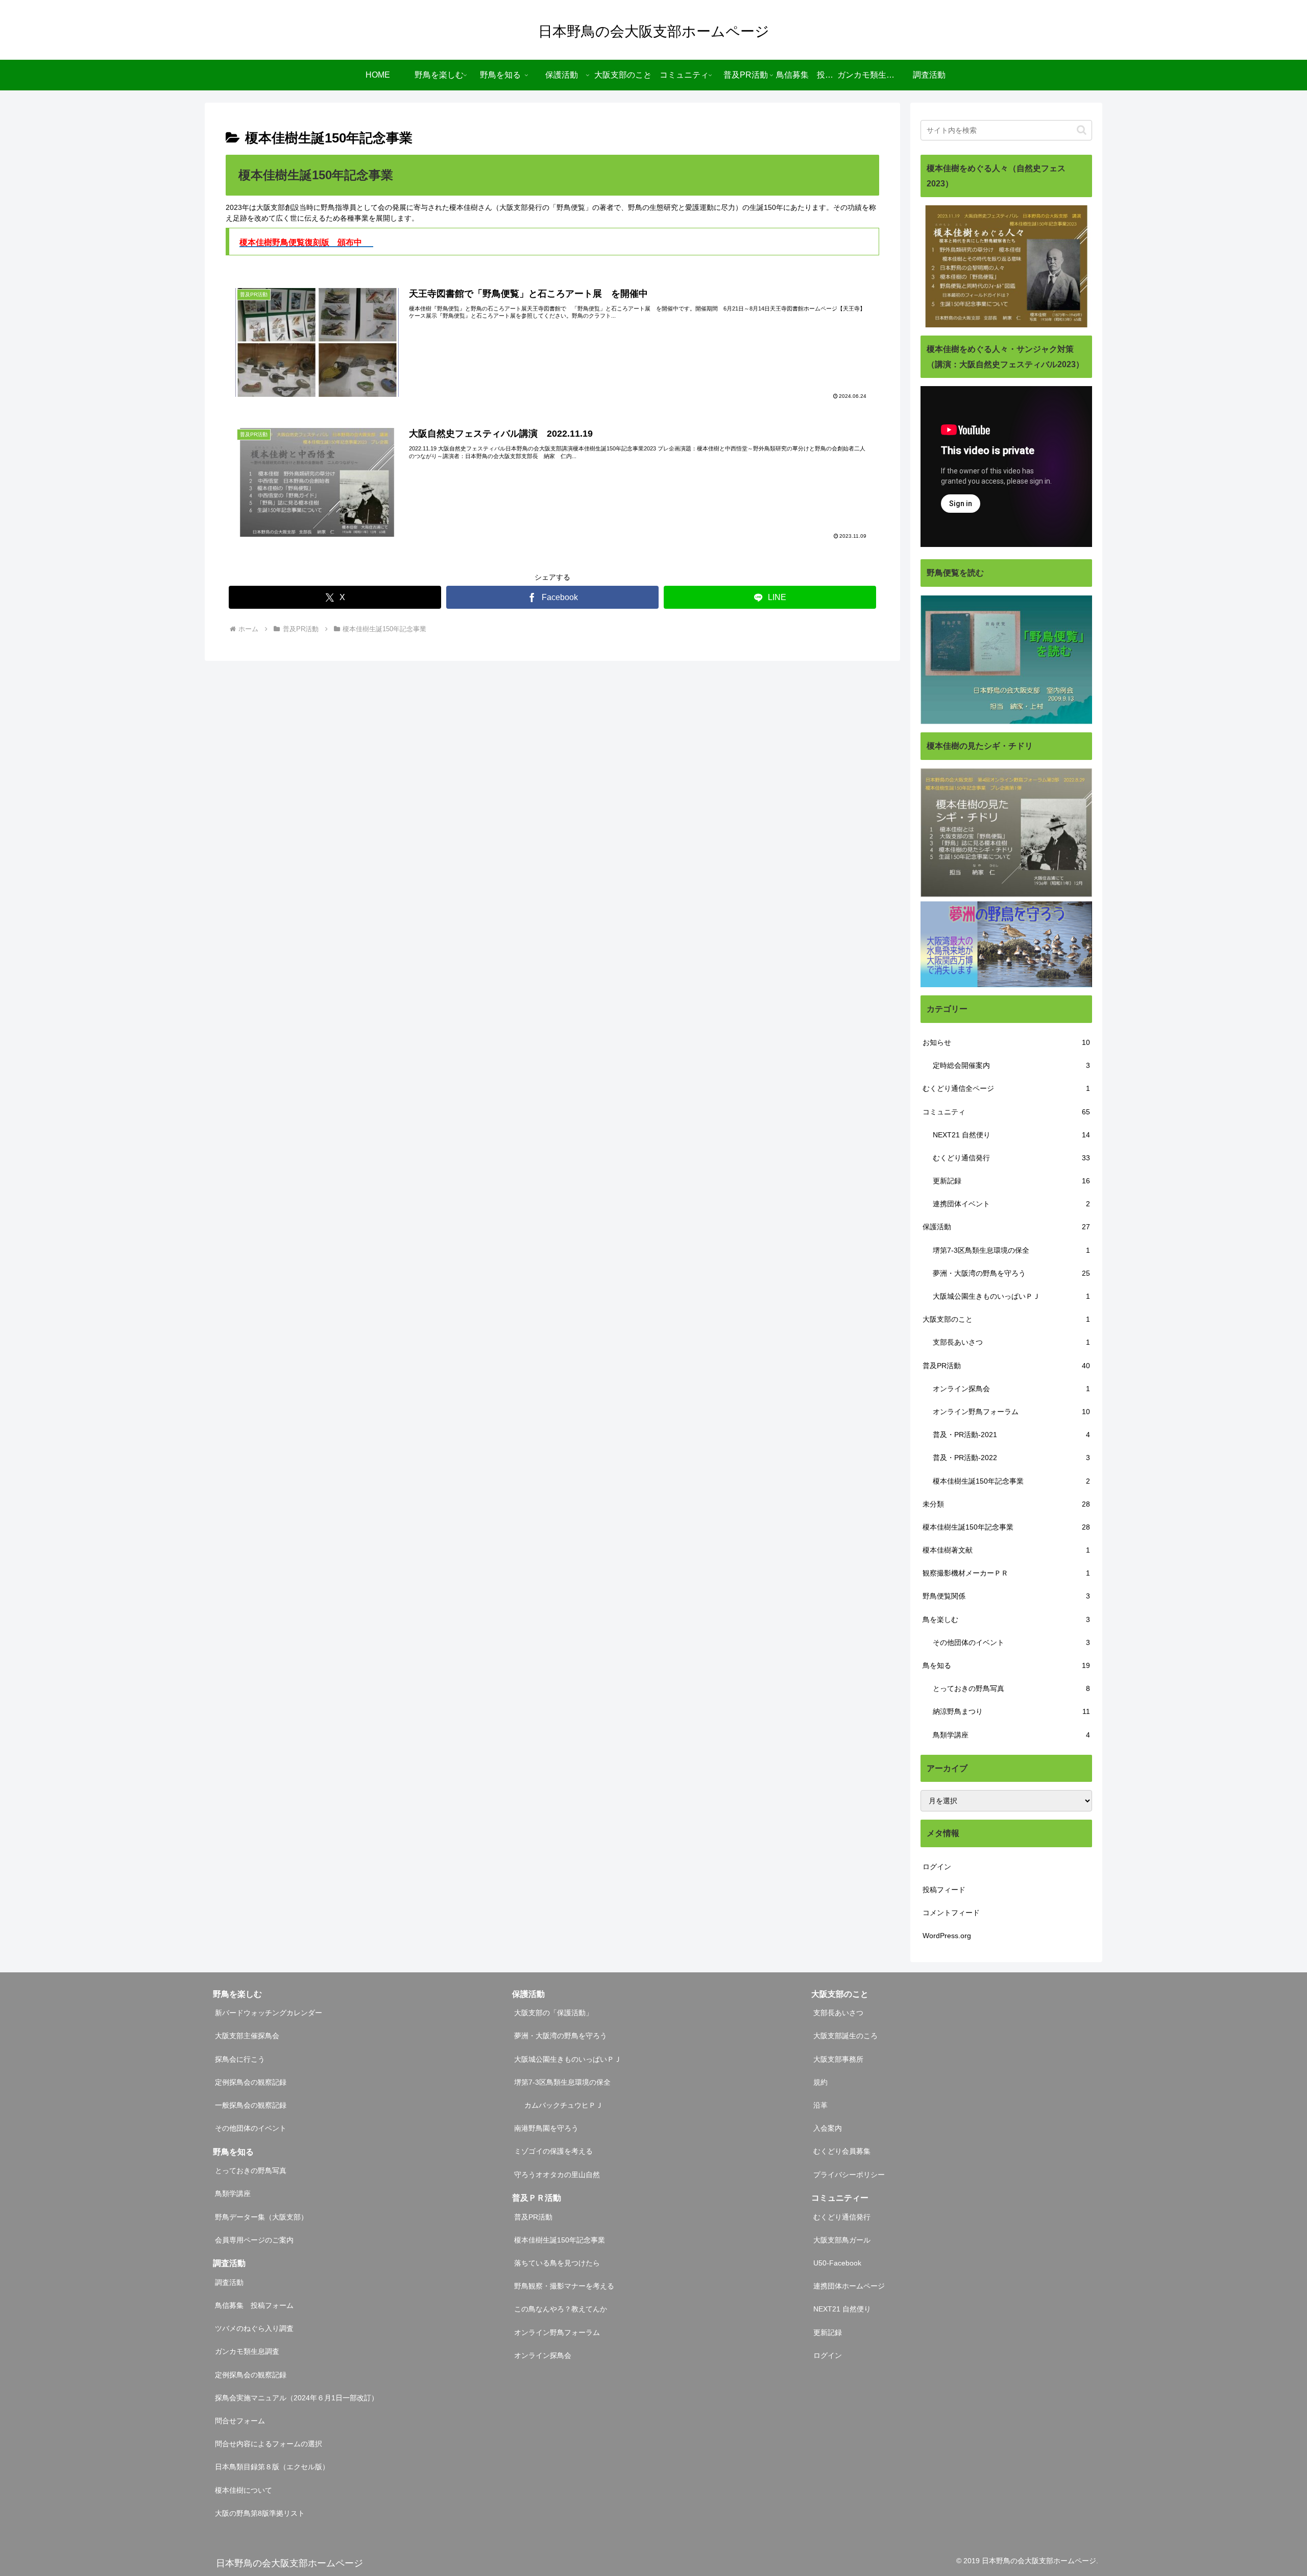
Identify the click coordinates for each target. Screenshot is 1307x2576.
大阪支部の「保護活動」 (553, 2013)
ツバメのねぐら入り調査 (254, 2328)
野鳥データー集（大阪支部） (261, 2217)
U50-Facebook (837, 2263)
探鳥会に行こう (240, 2059)
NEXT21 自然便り (842, 2309)
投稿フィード (944, 1890)
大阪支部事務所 (838, 2059)
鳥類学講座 (233, 2193)
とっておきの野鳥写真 (251, 2170)
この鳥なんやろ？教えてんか (561, 2309)
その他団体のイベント (251, 2128)
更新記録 (828, 2332)
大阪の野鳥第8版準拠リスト (260, 2513)
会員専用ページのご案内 (254, 2240)
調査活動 (229, 2282)
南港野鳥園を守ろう (546, 2128)
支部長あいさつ (838, 2013)
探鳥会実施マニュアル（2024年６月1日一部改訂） (297, 2398)
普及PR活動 (533, 2217)
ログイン (937, 1867)
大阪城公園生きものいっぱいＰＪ (568, 2059)
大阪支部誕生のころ (845, 2036)
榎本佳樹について (244, 2490)
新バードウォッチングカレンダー (269, 2013)
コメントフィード (951, 1913)
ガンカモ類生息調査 (247, 2351)
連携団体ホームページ (849, 2286)
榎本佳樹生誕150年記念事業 (560, 2240)
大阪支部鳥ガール (842, 2240)
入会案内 (828, 2128)
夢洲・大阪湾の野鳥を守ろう (561, 2036)
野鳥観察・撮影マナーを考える (564, 2286)
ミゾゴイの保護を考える (553, 2151)
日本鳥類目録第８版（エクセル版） (272, 2467)
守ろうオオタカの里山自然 (557, 2175)
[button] (1082, 130)
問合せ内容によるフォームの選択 (269, 2444)
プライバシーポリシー (849, 2175)
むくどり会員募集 (842, 2151)
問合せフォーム (240, 2421)
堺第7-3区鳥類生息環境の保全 (562, 2082)
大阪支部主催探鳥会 (247, 2036)
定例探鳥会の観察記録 (251, 2082)
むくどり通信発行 (842, 2217)
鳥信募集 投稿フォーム (254, 2305)
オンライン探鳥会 (543, 2355)
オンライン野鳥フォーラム (557, 2332)
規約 (820, 2082)
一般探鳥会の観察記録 (251, 2105)
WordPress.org (947, 1936)
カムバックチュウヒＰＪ (564, 2105)
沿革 (820, 2105)
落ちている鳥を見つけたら (557, 2263)
